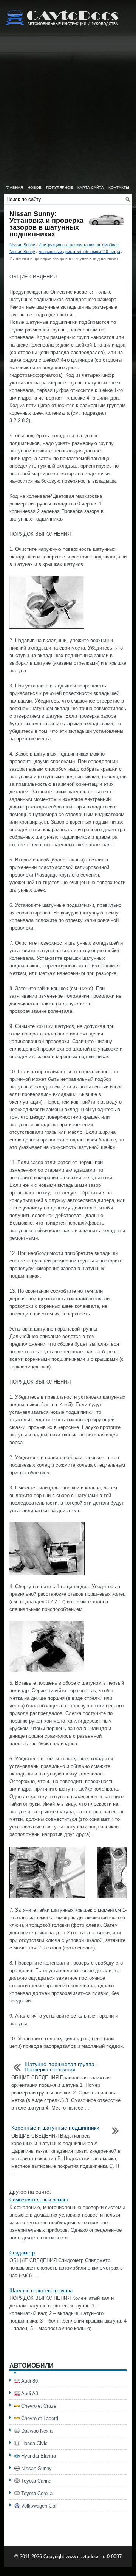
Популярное (59, 187)
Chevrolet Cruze (39, 2406)
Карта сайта (91, 187)
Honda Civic (34, 2443)
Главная (14, 187)
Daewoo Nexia (37, 2431)
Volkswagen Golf (39, 2506)
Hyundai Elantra (39, 2456)
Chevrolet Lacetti (40, 2418)
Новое (35, 187)
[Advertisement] (68, 110)
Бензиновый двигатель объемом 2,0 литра (79, 252)
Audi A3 (30, 2393)
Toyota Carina (36, 2481)
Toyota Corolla (37, 2493)
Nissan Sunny (22, 245)
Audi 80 (29, 2381)
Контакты (119, 187)
